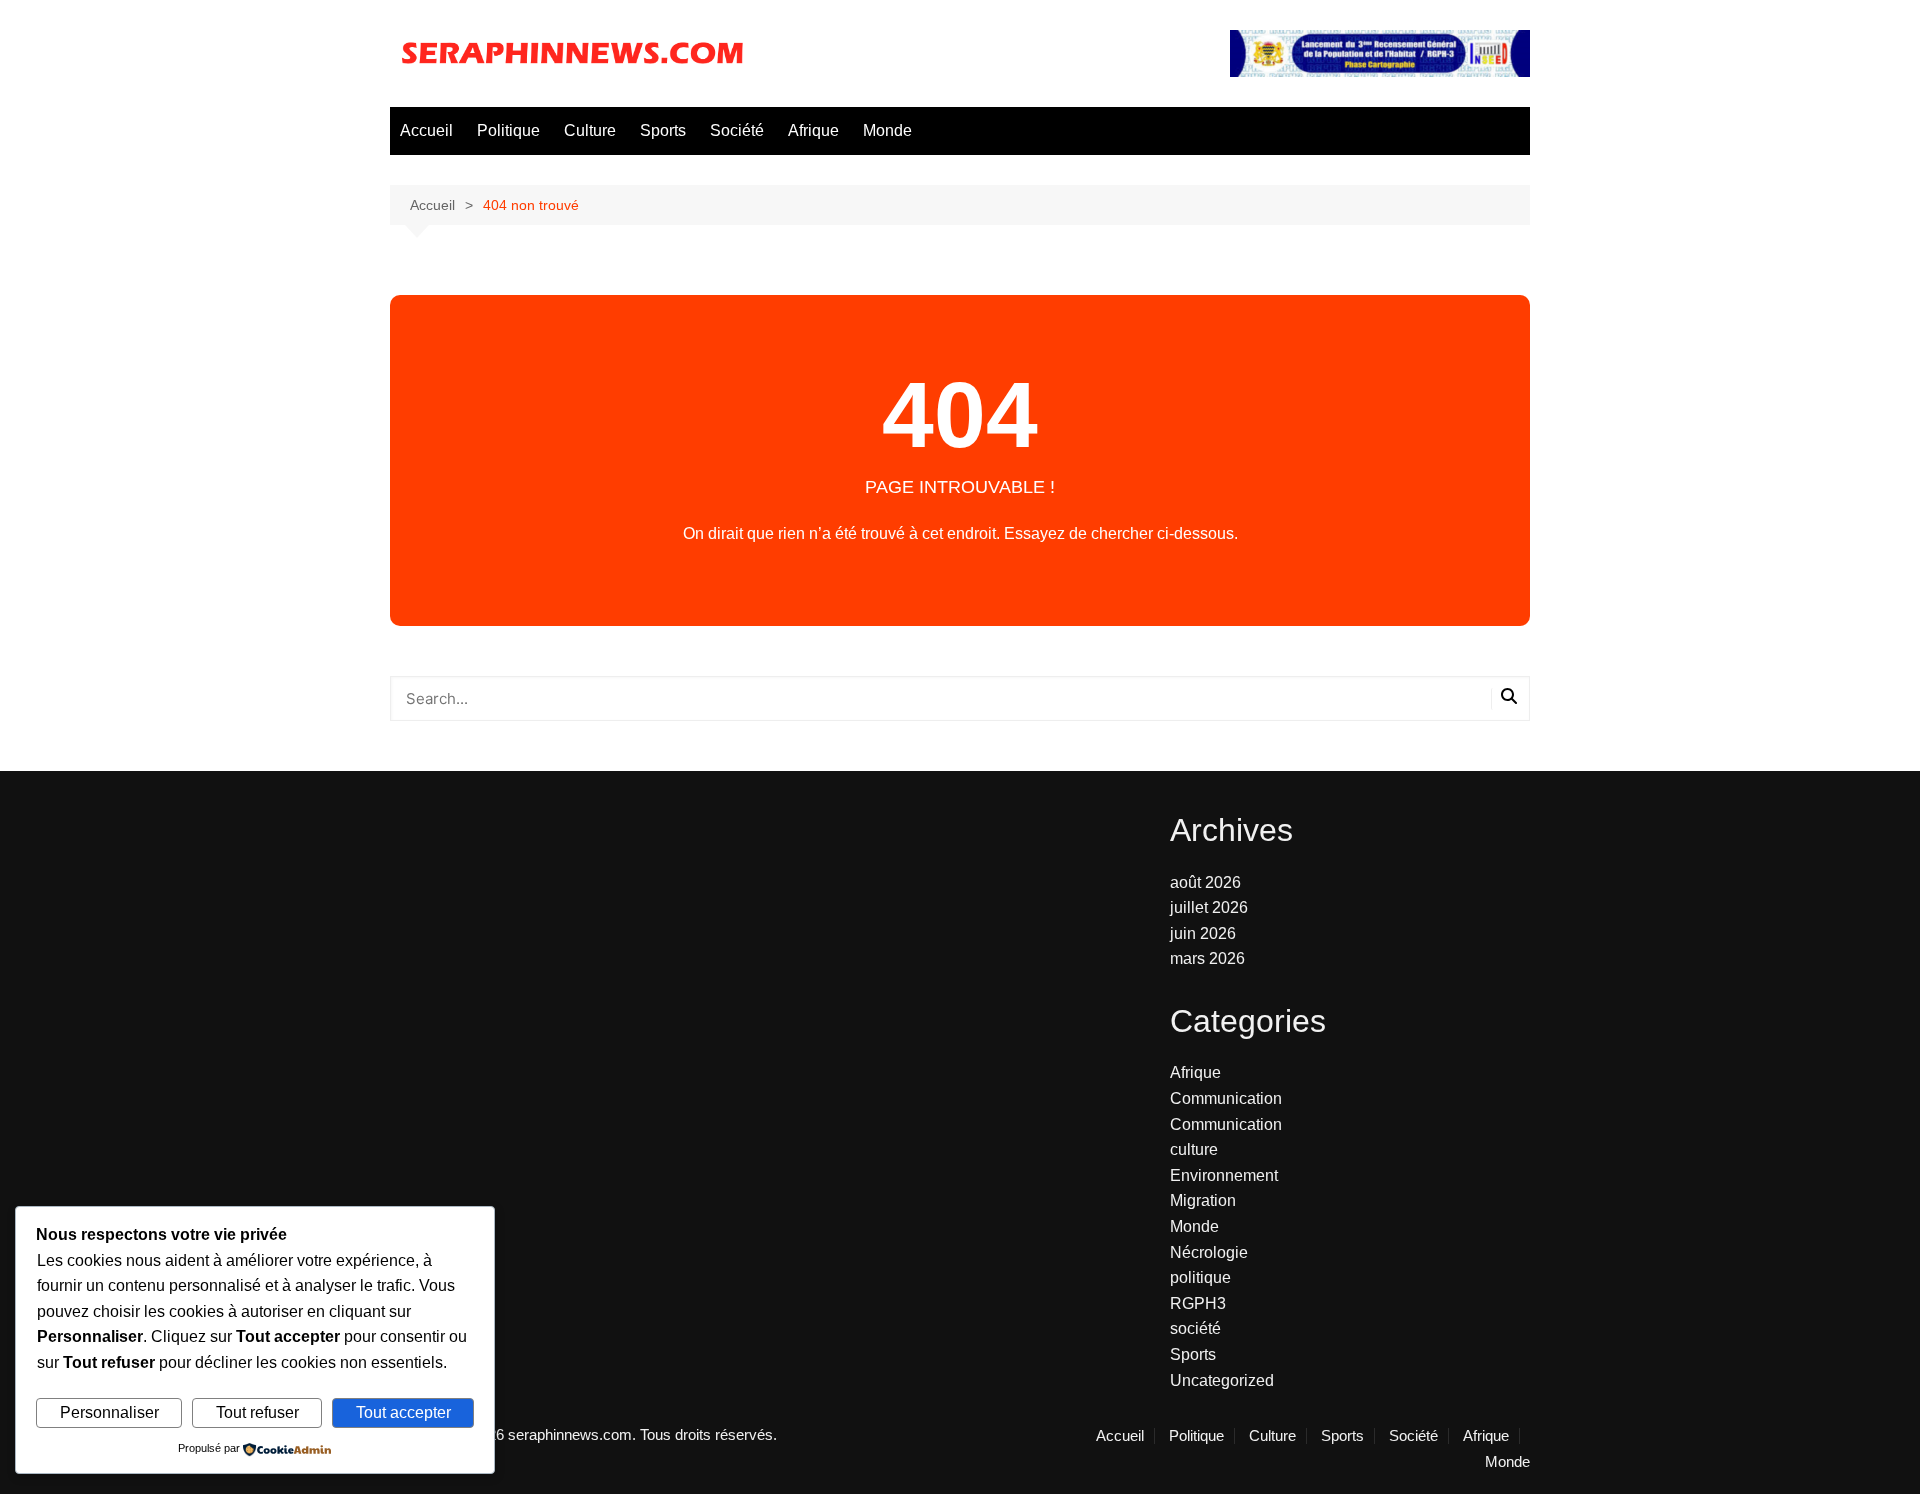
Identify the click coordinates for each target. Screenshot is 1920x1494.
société (1195, 1328)
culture (1194, 1149)
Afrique (813, 130)
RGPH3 (1198, 1303)
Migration (1203, 1200)
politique (1200, 1277)
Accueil (426, 130)
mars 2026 (1207, 958)
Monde (887, 130)
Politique (508, 130)
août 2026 (1205, 882)
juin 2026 (1203, 933)
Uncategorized (1222, 1380)
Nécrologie (1209, 1252)
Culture (590, 130)
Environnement (1224, 1175)
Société (737, 130)
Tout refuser (257, 1412)
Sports (663, 130)
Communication (1226, 1098)
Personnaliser (109, 1412)
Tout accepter (403, 1412)
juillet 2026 (1209, 907)
